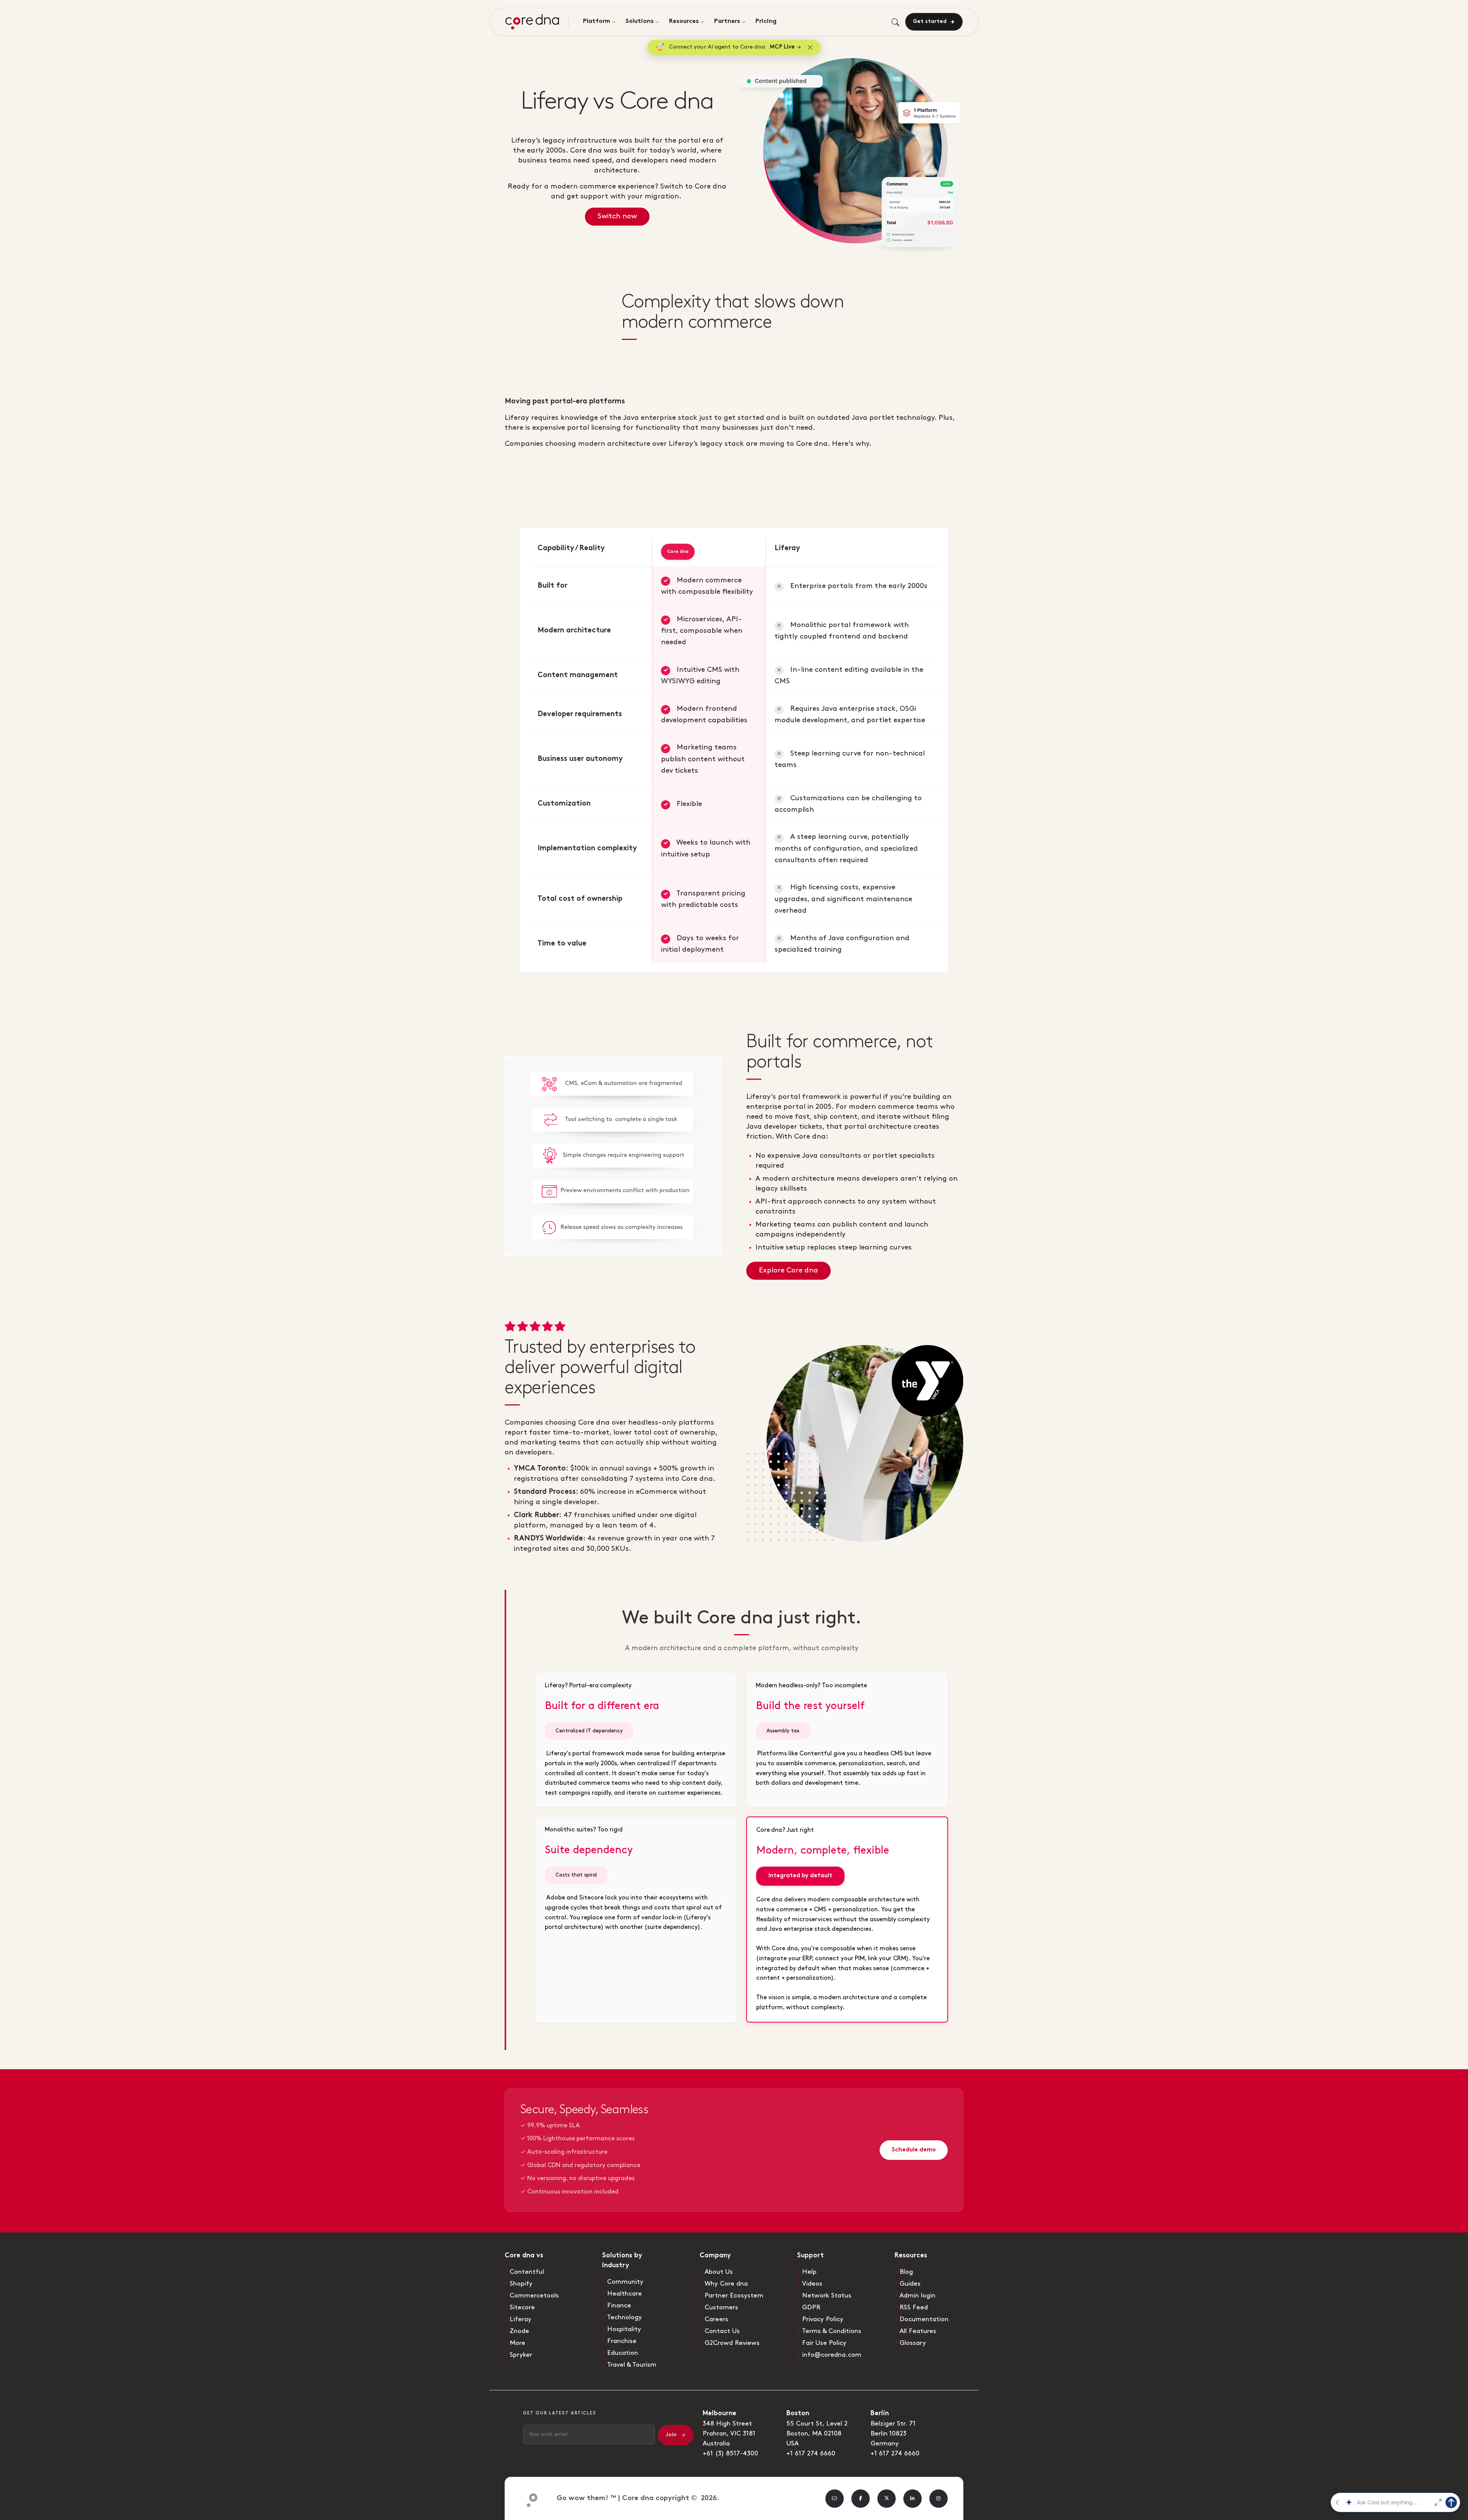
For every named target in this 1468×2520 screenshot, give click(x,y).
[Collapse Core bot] (1337, 2502)
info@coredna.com (832, 2355)
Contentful (527, 2272)
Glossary (913, 2343)
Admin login (917, 2296)
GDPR (811, 2307)
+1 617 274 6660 (811, 2453)
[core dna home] (529, 2498)
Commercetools (534, 2296)
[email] (835, 2499)
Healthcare (624, 2294)
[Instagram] (939, 2499)
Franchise (622, 2341)
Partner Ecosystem (734, 2296)
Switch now (617, 216)
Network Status (827, 2296)
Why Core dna (726, 2284)
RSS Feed (914, 2307)
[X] (887, 2499)
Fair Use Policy (824, 2343)
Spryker (521, 2355)
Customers (721, 2307)
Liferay (520, 2319)
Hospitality (624, 2329)
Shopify (521, 2284)
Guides (910, 2284)
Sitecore (522, 2307)
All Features (918, 2331)
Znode (519, 2331)
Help (809, 2272)
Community (625, 2282)
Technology (624, 2317)
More (517, 2343)
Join (671, 2435)
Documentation (924, 2319)
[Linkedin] (913, 2499)
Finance (619, 2306)
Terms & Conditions (832, 2331)
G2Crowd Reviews (732, 2343)
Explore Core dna (788, 1270)
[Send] (1451, 2502)
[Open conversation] (1438, 2502)
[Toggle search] (895, 22)
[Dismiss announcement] (810, 47)
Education (623, 2353)
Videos (812, 2284)
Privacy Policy (823, 2319)
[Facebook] (861, 2499)
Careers (716, 2319)
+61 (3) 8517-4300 (730, 2453)
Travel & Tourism (632, 2365)
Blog (906, 2272)
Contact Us (722, 2331)
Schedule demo (914, 2150)
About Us (719, 2272)
